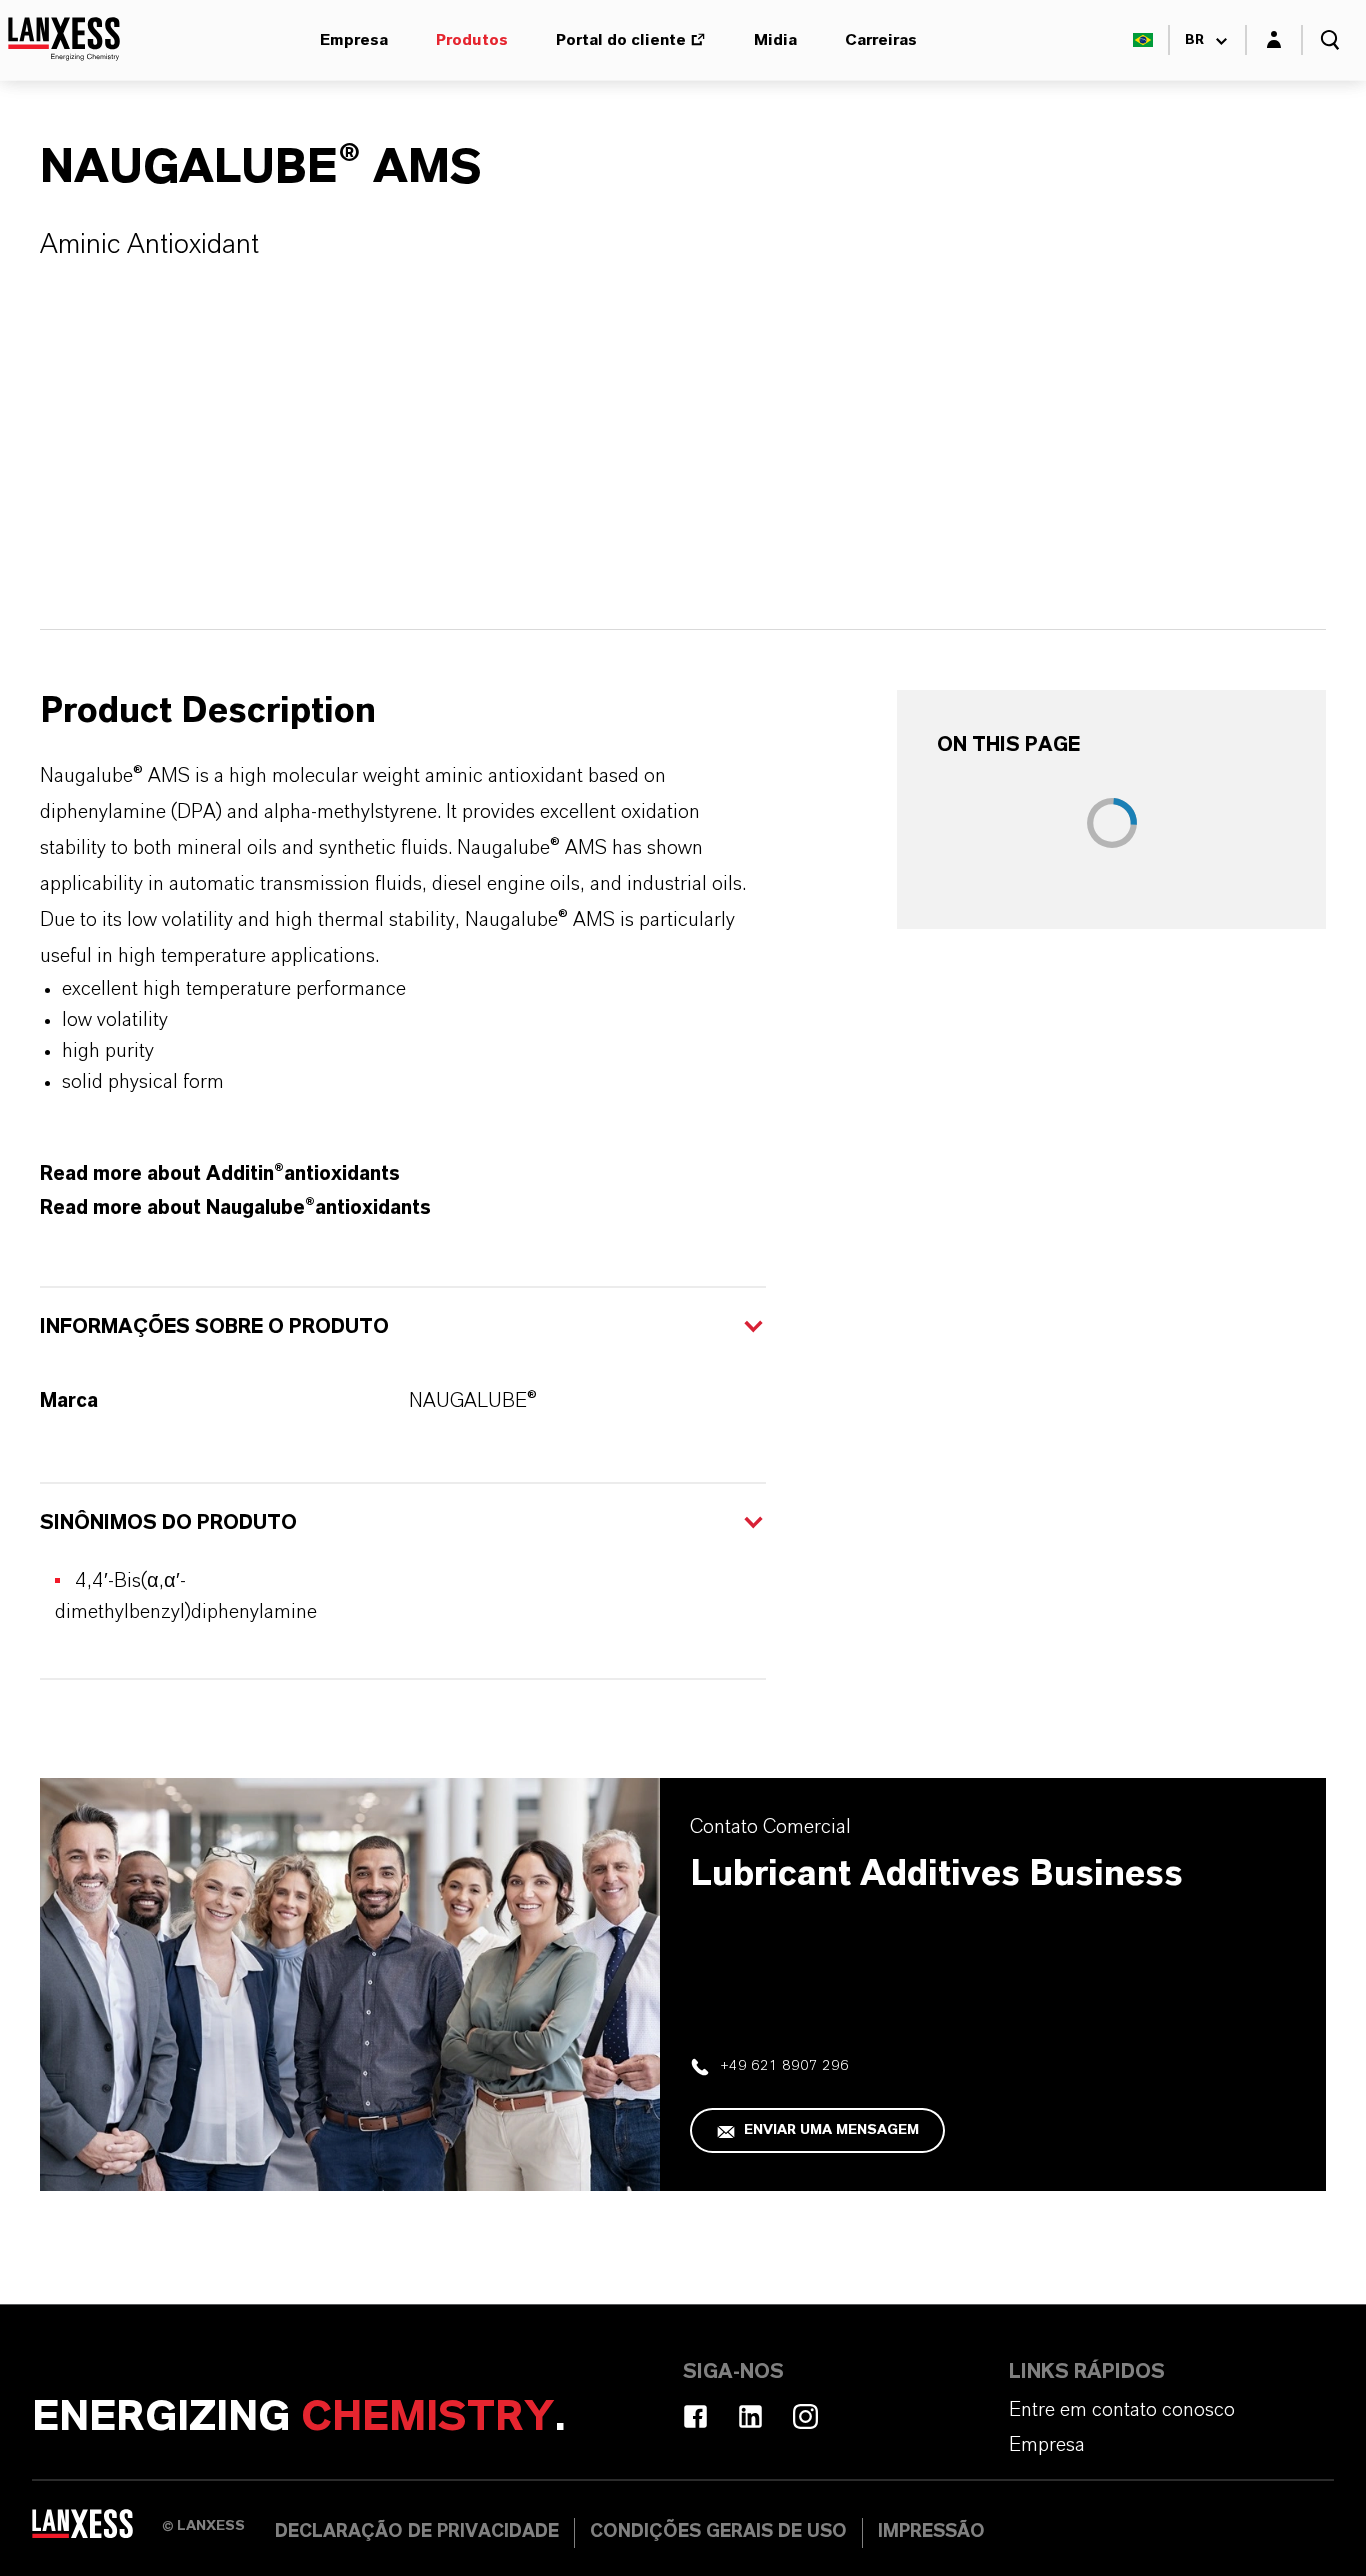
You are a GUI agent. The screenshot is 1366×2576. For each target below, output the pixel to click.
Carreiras (881, 40)
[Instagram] (805, 2416)
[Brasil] (1143, 40)
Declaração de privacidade (417, 2532)
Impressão (931, 2532)
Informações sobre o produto (214, 1327)
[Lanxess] (97, 2531)
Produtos (472, 40)
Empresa (354, 40)
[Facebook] (695, 2416)
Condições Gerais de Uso (718, 2532)
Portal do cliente (621, 40)
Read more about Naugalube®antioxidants (235, 1208)
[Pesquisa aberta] (1330, 40)
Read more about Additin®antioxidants (220, 1174)
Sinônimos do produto (168, 1523)
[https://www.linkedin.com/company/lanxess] (750, 2416)
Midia (775, 40)
